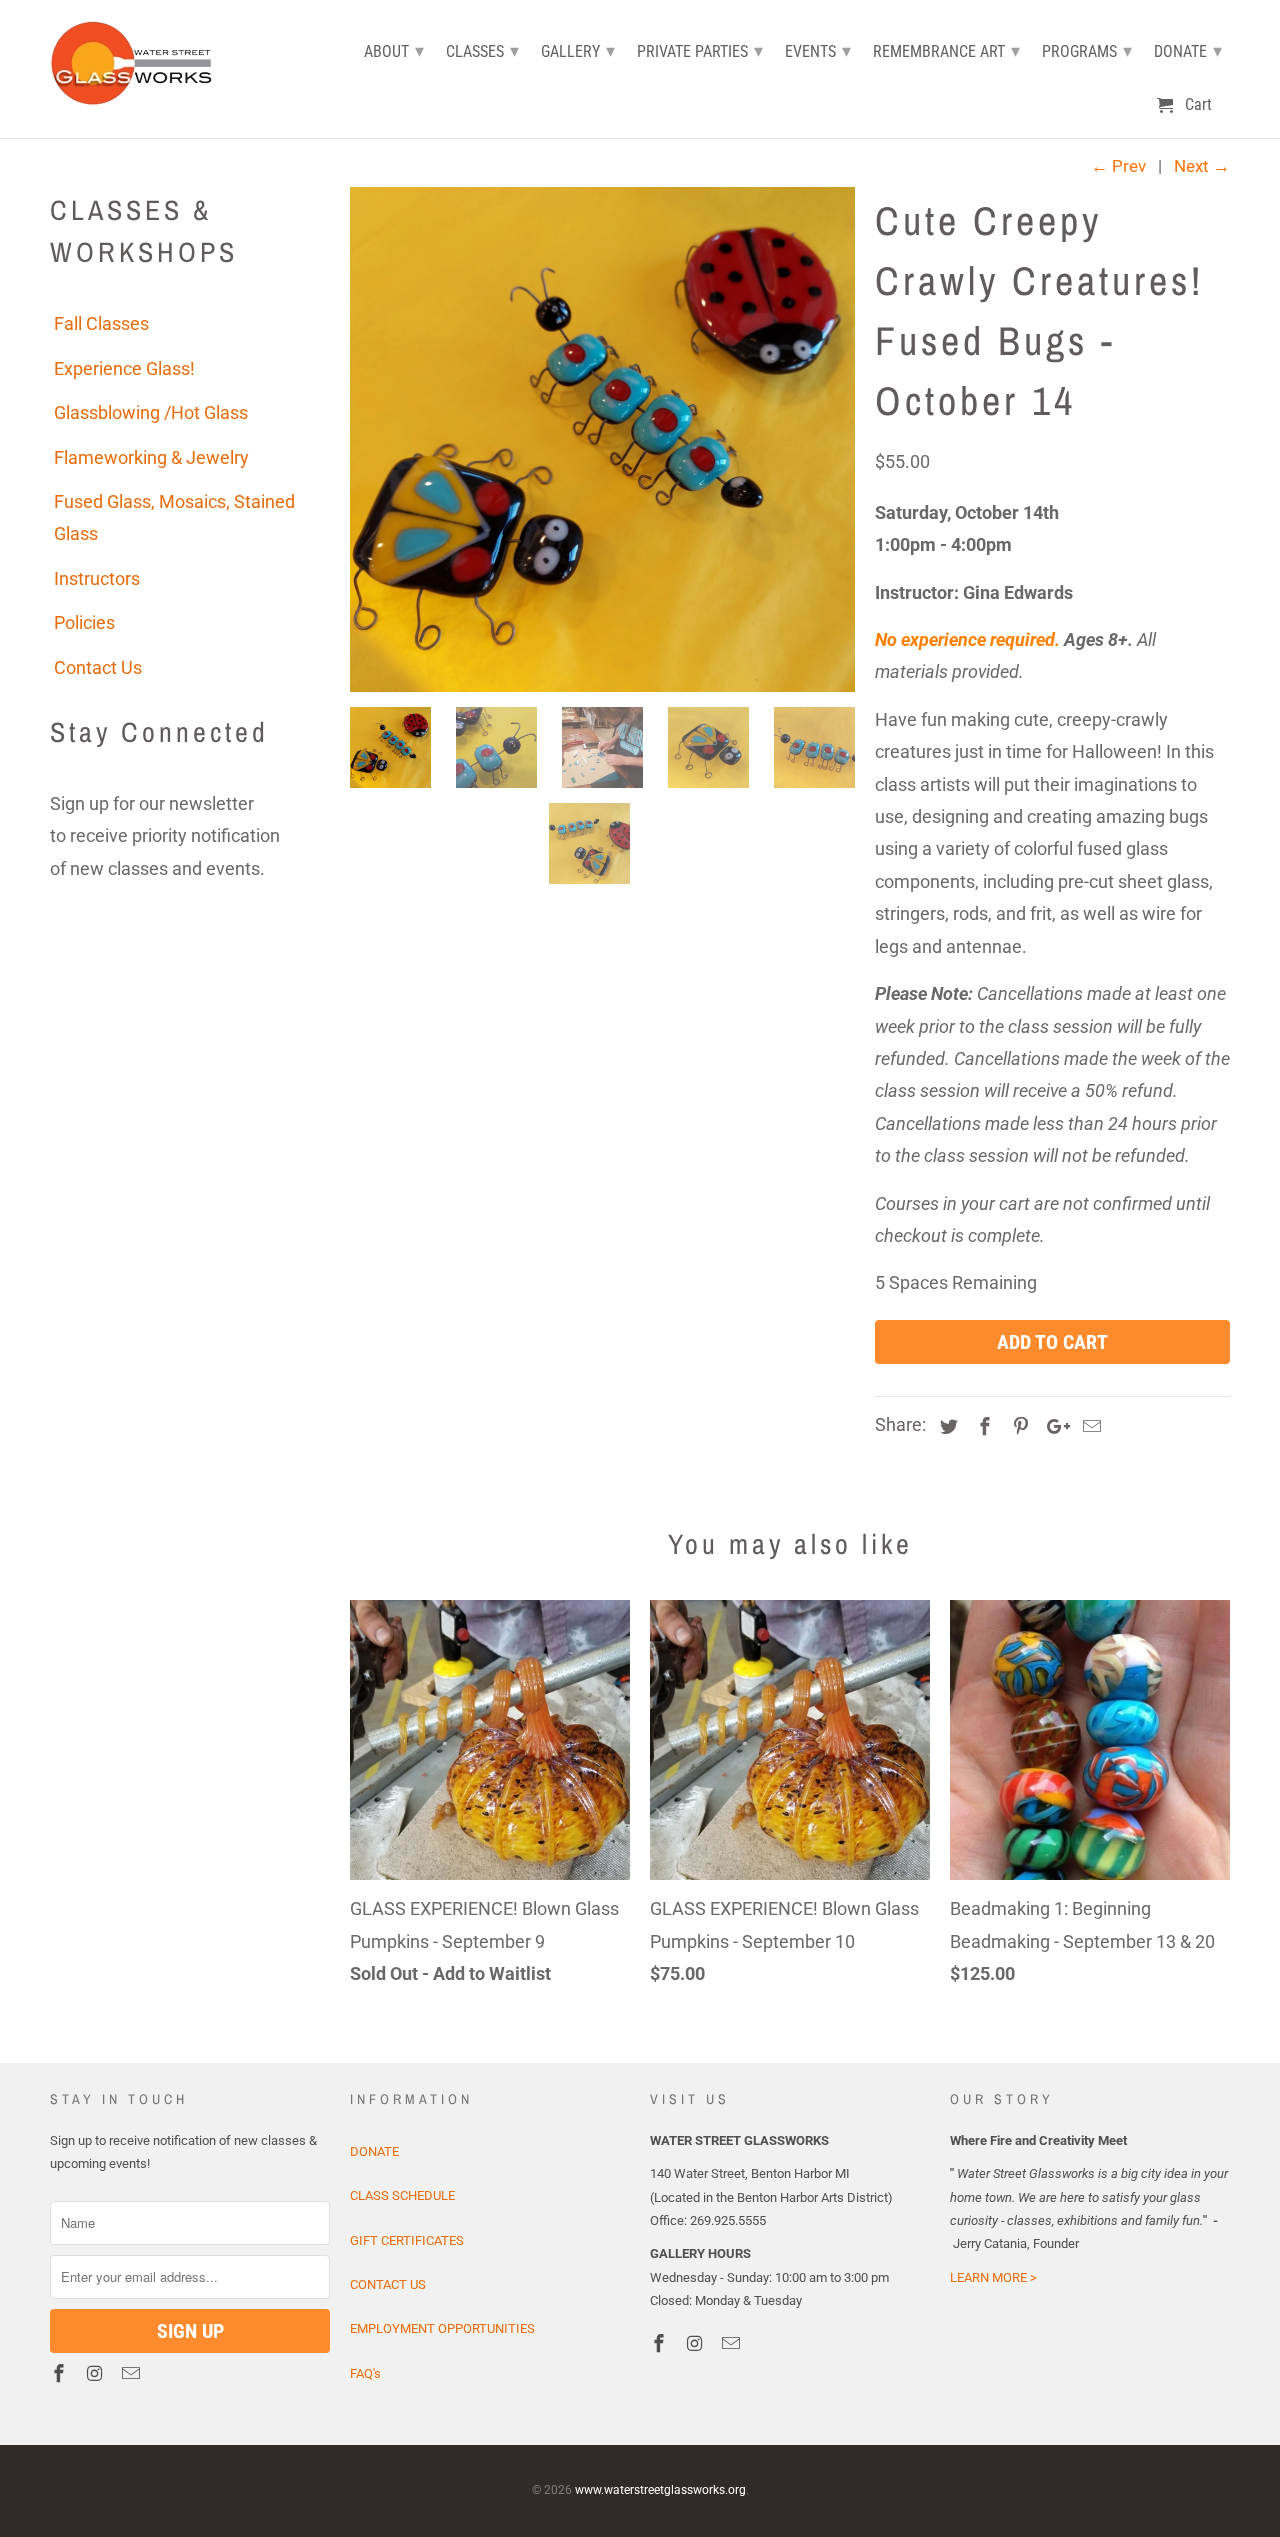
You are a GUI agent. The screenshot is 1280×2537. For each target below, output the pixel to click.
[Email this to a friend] (1089, 1426)
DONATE (374, 2151)
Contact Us (98, 667)
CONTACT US (388, 2284)
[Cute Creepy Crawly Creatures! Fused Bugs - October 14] (602, 439)
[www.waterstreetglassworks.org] (137, 60)
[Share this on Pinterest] (1018, 1426)
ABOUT (394, 50)
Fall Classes (101, 323)
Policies (84, 622)
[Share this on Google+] (1053, 1426)
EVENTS (818, 50)
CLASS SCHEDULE (402, 2195)
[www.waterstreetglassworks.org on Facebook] (61, 2373)
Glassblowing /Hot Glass (151, 412)
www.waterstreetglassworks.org (660, 2490)
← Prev (1118, 166)
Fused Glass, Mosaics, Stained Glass (174, 517)
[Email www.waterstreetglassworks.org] (133, 2373)
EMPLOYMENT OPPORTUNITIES (442, 2328)
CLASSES (482, 50)
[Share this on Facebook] (982, 1426)
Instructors (97, 578)
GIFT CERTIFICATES (407, 2240)
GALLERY (578, 50)
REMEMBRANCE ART (946, 50)
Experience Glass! (124, 368)
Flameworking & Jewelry (151, 457)
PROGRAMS (1087, 50)
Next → (1202, 166)
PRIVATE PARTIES (700, 50)
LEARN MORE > (993, 2277)
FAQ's (365, 2373)
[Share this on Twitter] (946, 1426)
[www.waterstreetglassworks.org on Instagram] (97, 2373)
